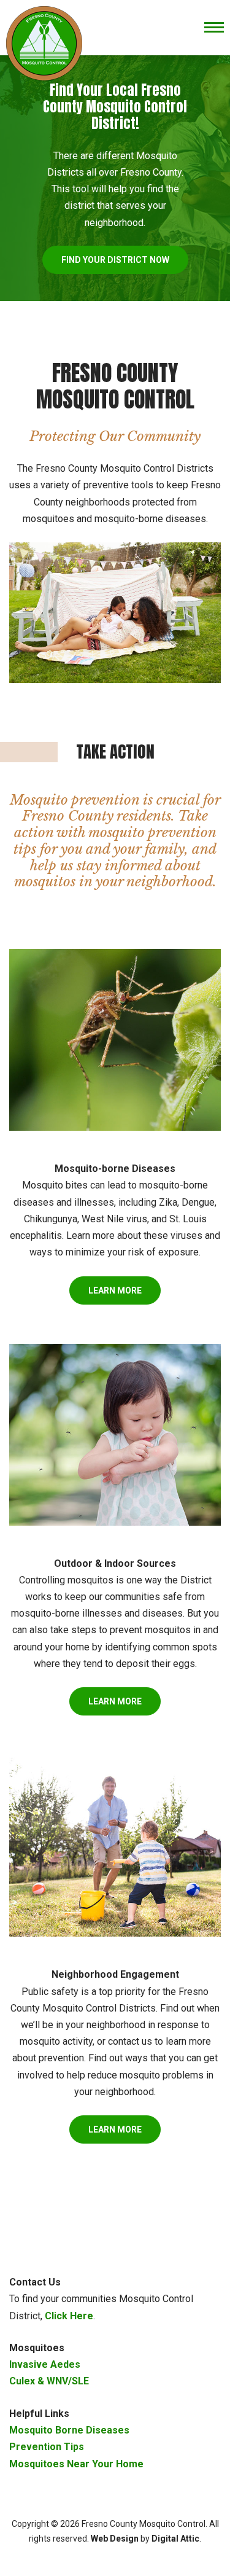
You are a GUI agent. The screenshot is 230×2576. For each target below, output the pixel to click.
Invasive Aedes (45, 2364)
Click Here (69, 2316)
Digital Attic (175, 2539)
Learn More (115, 1290)
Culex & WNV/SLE (49, 2381)
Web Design (115, 2539)
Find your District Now (115, 260)
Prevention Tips (47, 2447)
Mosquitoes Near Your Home (76, 2464)
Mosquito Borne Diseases (69, 2430)
